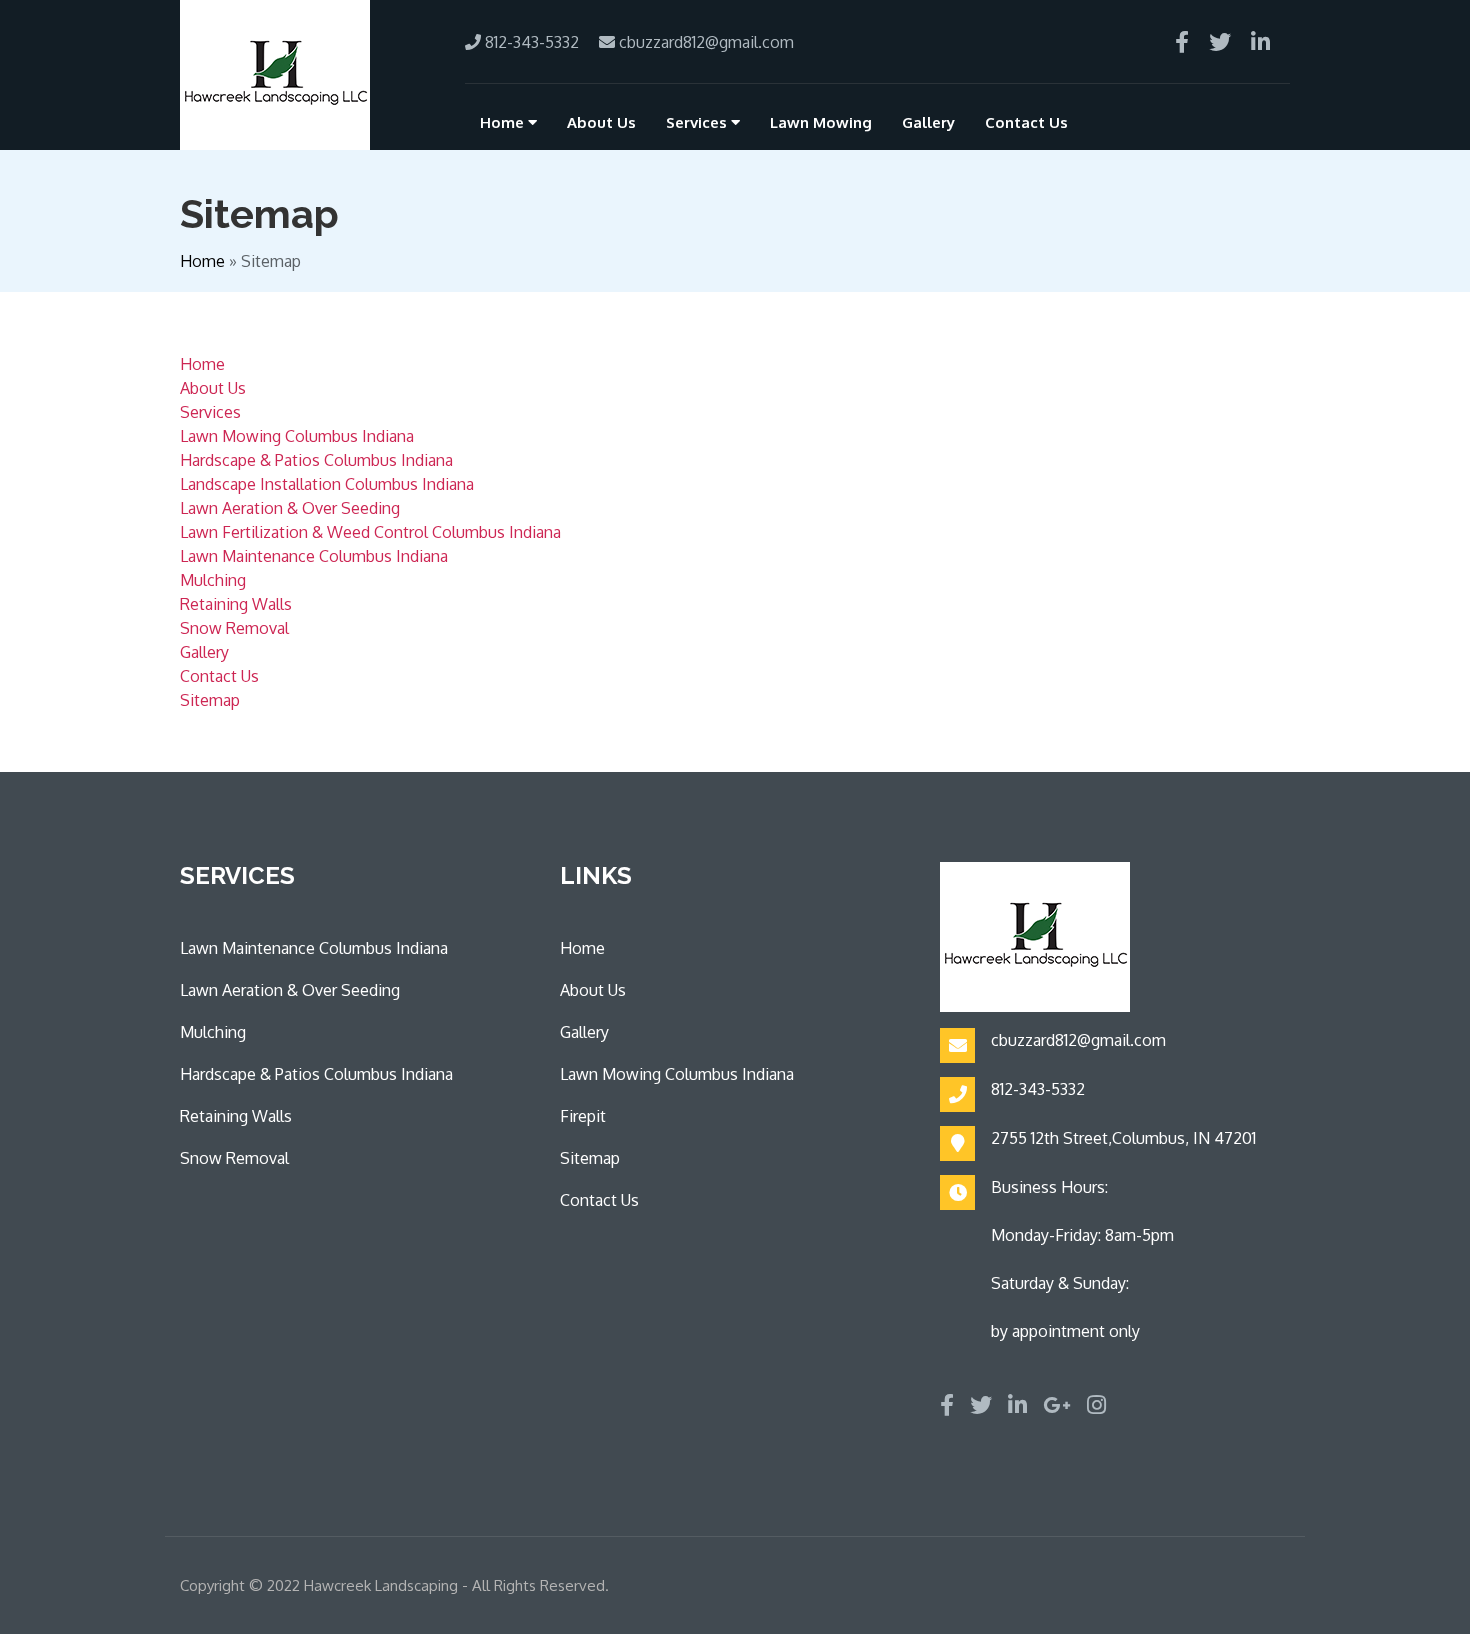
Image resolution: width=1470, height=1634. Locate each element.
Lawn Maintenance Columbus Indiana (314, 556)
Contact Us (1026, 122)
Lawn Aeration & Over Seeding (290, 508)
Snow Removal (234, 628)
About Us (601, 122)
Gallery (928, 122)
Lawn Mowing (821, 122)
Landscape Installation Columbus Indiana (327, 484)
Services (698, 122)
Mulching (213, 580)
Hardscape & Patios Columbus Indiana (316, 460)
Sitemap (210, 700)
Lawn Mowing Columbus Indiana (297, 436)
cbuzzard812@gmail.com (704, 42)
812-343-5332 (530, 42)
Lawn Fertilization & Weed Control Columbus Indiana (370, 532)
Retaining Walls (236, 604)
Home (504, 122)
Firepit (583, 1116)
